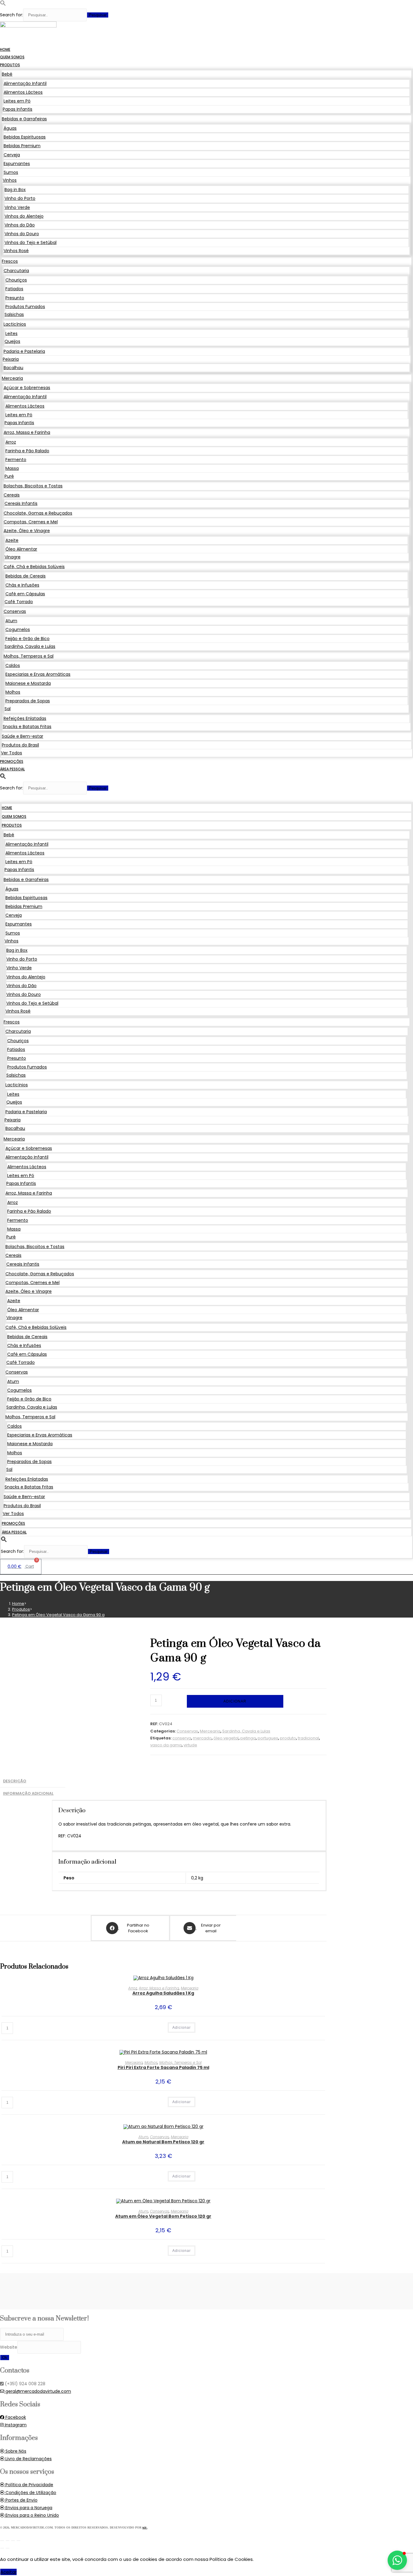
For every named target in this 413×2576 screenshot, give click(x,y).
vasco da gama (166, 1745)
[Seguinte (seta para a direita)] (8, 2548)
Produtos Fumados (25, 307)
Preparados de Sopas (28, 701)
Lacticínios (15, 324)
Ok (5, 2358)
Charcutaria (16, 271)
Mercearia (12, 378)
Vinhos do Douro (22, 234)
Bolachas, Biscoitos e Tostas (33, 486)
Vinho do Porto (20, 198)
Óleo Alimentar (21, 549)
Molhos (13, 692)
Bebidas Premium (22, 146)
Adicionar (235, 1701)
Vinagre (13, 557)
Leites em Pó (17, 101)
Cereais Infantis (21, 503)
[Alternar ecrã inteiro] (8, 2541)
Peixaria (11, 359)
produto (288, 1738)
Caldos (13, 665)
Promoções (12, 761)
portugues (268, 1738)
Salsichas (14, 314)
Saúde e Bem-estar (23, 736)
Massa (12, 468)
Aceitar (8, 2572)
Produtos (10, 65)
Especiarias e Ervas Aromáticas (38, 674)
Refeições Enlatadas (25, 718)
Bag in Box (15, 190)
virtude (190, 1745)
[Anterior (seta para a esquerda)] (2, 2548)
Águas (10, 128)
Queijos (12, 341)
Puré (9, 476)
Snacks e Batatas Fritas (27, 727)
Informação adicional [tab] (28, 1793)
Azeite (12, 540)
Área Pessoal (12, 769)
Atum (11, 621)
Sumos (11, 172)
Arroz (11, 442)
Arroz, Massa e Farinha (27, 432)
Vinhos (10, 180)
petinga (248, 1738)
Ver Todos (11, 753)
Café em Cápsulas (25, 594)
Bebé (7, 74)
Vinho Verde (17, 207)
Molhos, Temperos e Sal (29, 656)
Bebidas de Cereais (26, 576)
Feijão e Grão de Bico (28, 639)
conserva (182, 1738)
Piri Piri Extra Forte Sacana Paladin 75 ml (163, 2067)
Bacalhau (13, 368)
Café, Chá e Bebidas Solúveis (34, 567)
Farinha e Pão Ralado (27, 451)
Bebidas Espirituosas (25, 137)
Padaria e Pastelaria (24, 351)
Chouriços (16, 280)
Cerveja (12, 155)
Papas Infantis (18, 109)
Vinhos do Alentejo (24, 216)
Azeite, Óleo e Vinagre (27, 531)
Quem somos (12, 57)
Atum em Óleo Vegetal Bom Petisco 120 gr (163, 2216)
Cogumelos (18, 629)
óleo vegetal (226, 1738)
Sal (8, 709)
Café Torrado (19, 602)
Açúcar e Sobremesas (27, 388)
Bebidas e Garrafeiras (24, 119)
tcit (145, 2527)
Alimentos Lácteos (23, 92)
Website (9, 2347)
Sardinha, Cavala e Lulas (30, 646)
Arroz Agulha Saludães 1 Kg (163, 1993)
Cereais (12, 495)
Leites (11, 333)
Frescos (10, 261)
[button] (3, 5)
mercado (202, 1738)
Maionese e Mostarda (28, 683)
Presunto (15, 298)
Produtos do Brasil (20, 745)
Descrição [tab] (15, 1781)
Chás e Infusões (22, 585)
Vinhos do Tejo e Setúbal (31, 242)
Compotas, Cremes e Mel (31, 522)
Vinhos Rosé (16, 251)
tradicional (308, 1738)
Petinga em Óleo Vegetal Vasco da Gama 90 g (58, 1615)
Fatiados (14, 289)
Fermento (16, 460)
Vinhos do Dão (20, 225)
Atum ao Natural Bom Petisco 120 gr (163, 2142)
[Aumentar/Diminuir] (2, 2541)
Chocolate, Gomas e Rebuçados (38, 513)
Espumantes (17, 164)
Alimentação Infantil (25, 83)
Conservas (15, 611)
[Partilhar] (13, 2541)
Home (5, 49)
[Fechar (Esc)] (18, 2541)
